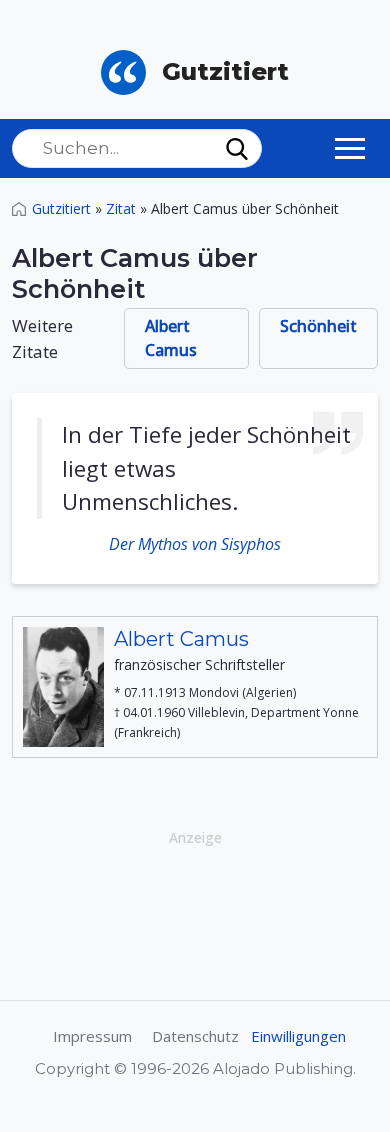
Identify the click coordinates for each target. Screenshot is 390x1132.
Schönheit (318, 326)
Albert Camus (171, 338)
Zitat (121, 208)
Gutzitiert (61, 208)
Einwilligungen (298, 1036)
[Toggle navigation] (350, 148)
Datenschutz (195, 1036)
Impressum (92, 1036)
